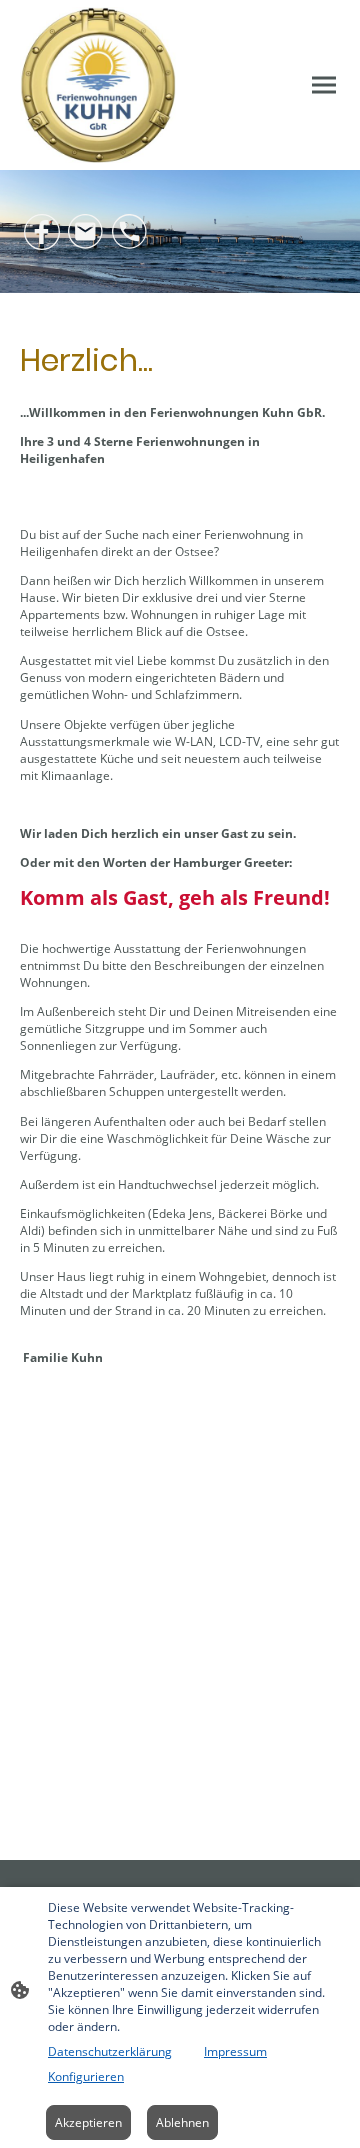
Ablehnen (182, 2122)
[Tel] (130, 232)
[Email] (86, 232)
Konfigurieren (86, 2076)
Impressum (235, 2051)
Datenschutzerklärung (110, 2051)
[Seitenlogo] (98, 85)
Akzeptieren (88, 2122)
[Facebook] (42, 232)
